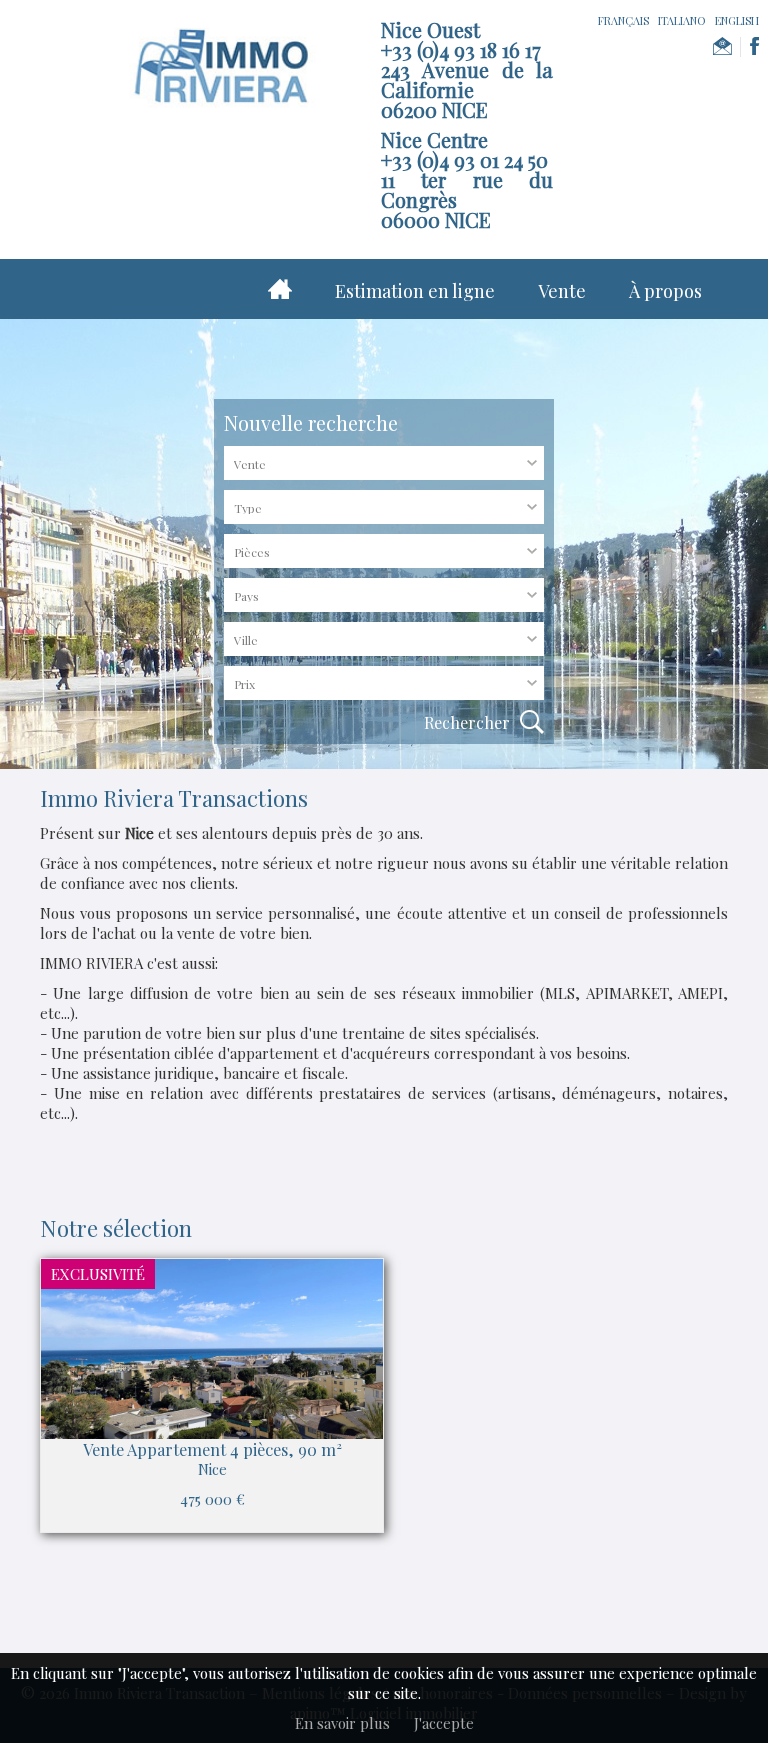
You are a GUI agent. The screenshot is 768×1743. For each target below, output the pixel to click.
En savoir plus (342, 1723)
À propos (665, 291)
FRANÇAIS (623, 20)
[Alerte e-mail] (722, 47)
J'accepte (444, 1723)
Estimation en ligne (415, 291)
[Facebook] (754, 47)
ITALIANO (682, 20)
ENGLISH (737, 20)
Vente (562, 291)
